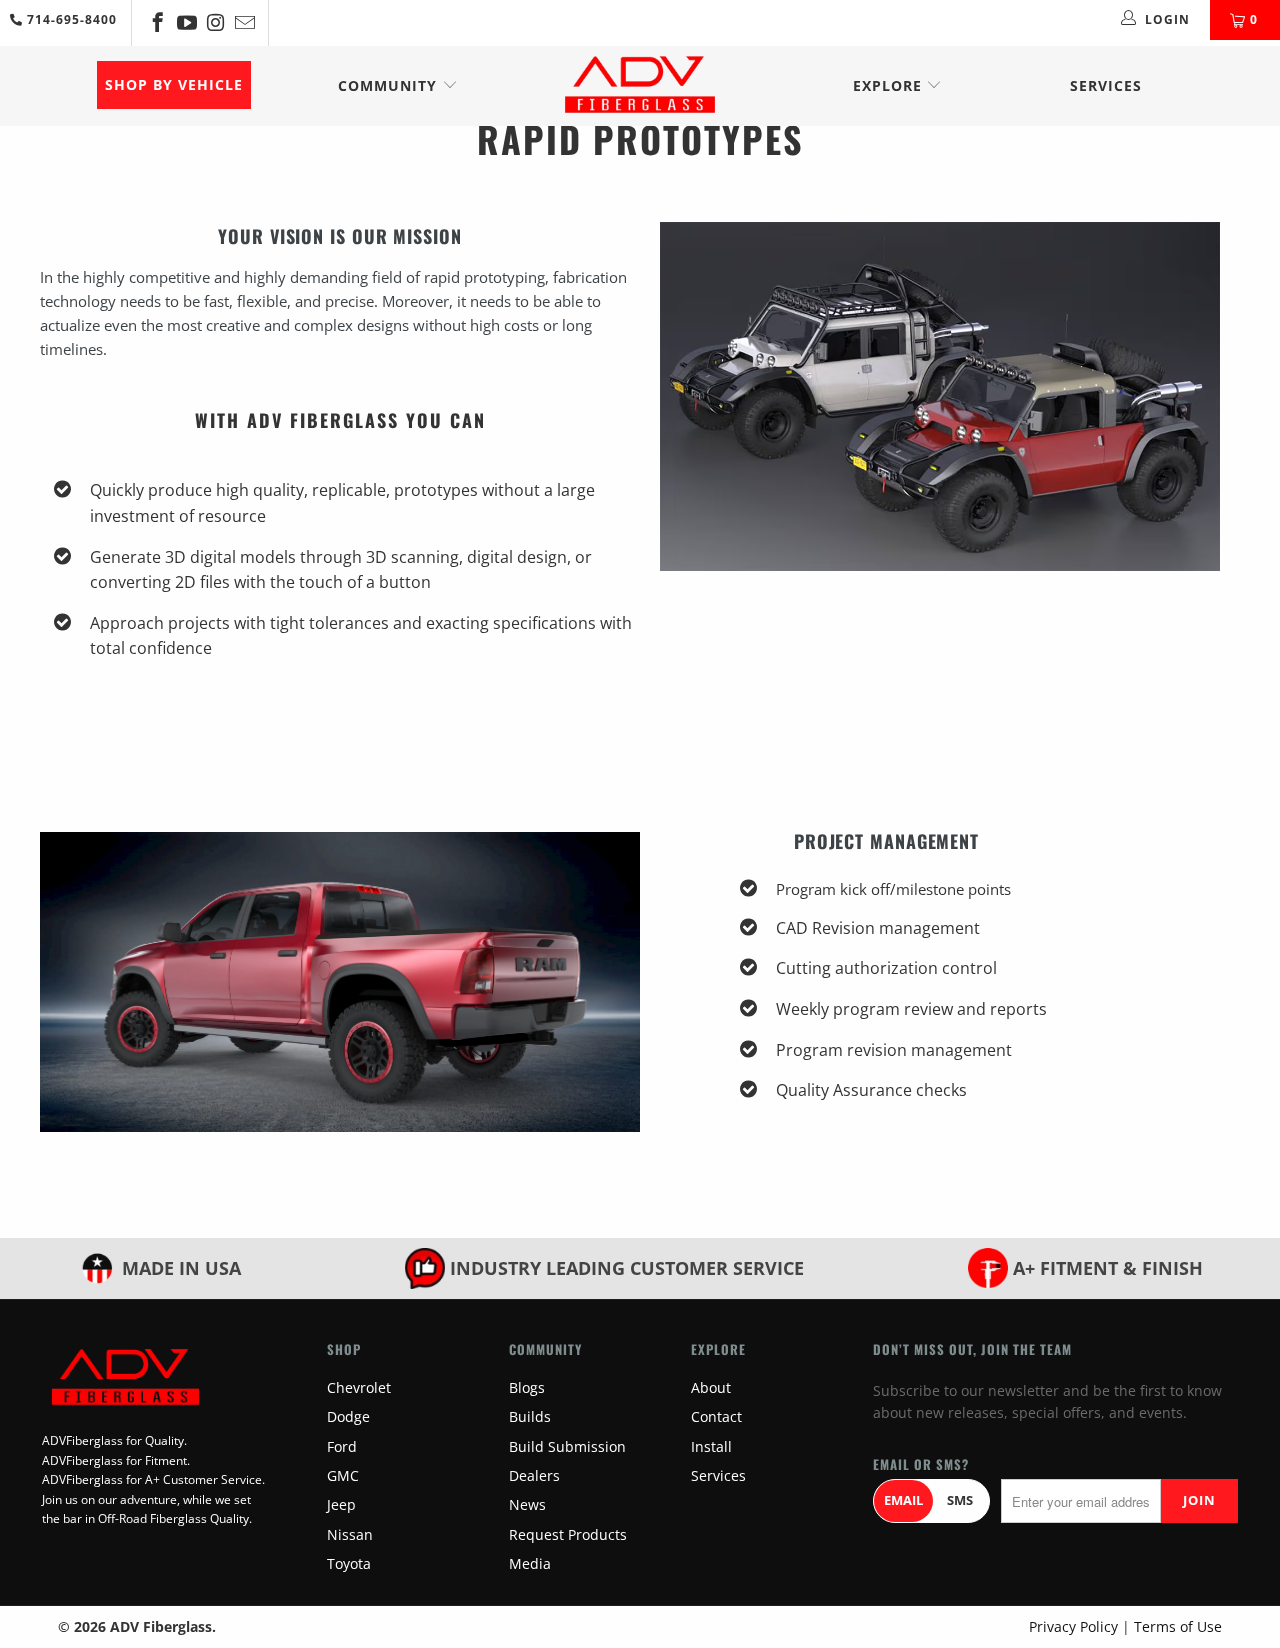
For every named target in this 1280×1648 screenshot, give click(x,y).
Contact (716, 1416)
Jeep (341, 1504)
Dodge (348, 1416)
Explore (890, 85)
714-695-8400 (70, 19)
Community (390, 85)
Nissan (350, 1534)
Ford (342, 1446)
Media (530, 1563)
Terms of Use (1178, 1626)
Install (711, 1446)
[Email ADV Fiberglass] (243, 22)
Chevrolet (359, 1387)
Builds (530, 1416)
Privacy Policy (1073, 1626)
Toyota (349, 1563)
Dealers (534, 1475)
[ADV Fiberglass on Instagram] (214, 22)
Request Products (568, 1534)
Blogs (527, 1387)
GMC (343, 1475)
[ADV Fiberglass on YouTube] (185, 22)
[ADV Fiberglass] (640, 86)
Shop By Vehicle (174, 84)
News (527, 1504)
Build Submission (567, 1446)
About (711, 1387)
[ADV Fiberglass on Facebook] (156, 22)
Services (1106, 85)
